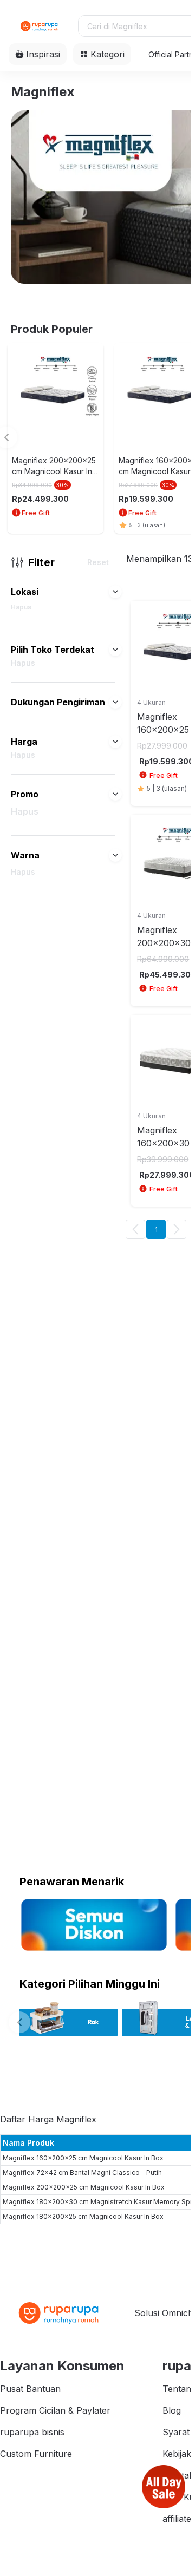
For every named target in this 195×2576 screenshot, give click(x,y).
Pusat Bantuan (30, 2389)
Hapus (21, 607)
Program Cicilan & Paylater (55, 2410)
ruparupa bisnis (32, 2432)
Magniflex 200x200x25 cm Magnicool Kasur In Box (84, 2187)
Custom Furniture (36, 2454)
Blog (172, 2410)
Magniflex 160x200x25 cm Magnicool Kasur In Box (83, 2158)
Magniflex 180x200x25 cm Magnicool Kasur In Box (83, 2216)
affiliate (177, 2519)
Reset (98, 562)
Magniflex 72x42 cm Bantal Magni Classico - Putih (82, 2172)
